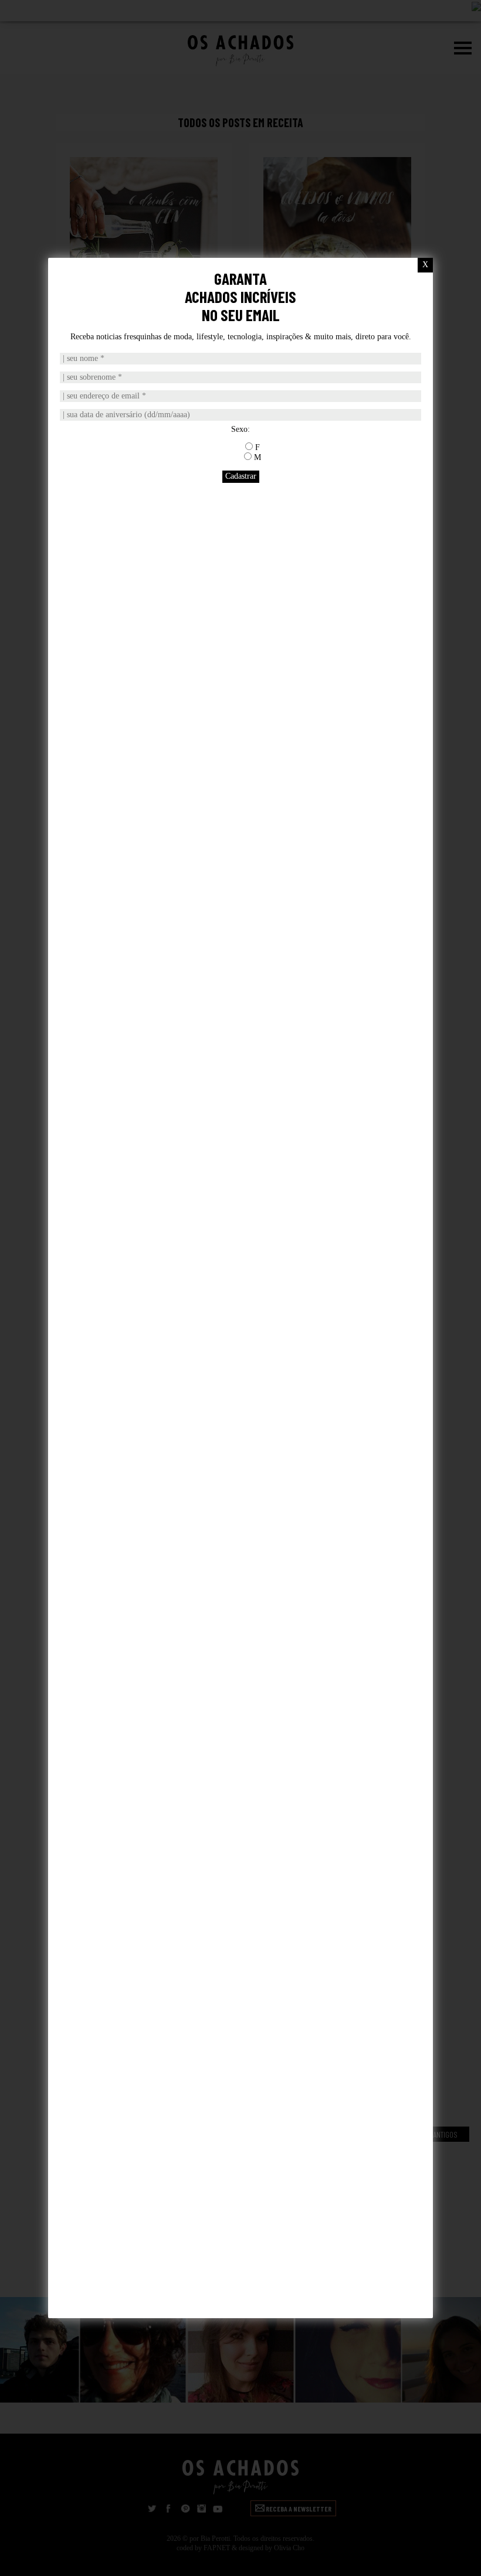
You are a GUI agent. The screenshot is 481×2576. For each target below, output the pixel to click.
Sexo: (240, 429)
